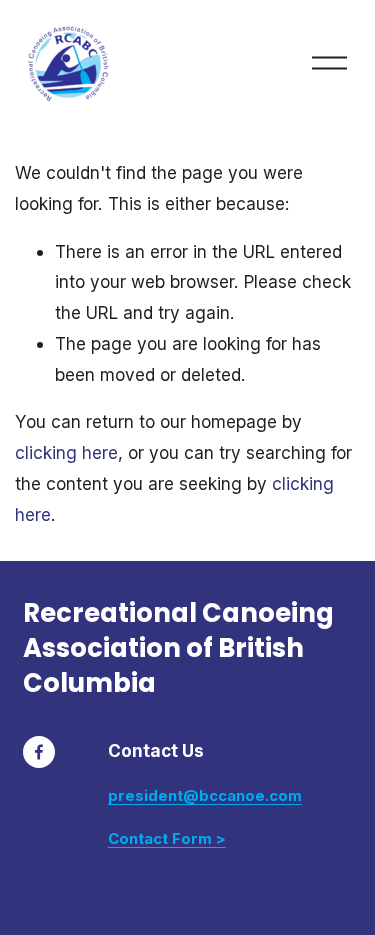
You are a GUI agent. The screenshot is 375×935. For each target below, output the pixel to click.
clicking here (66, 452)
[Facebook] (39, 752)
